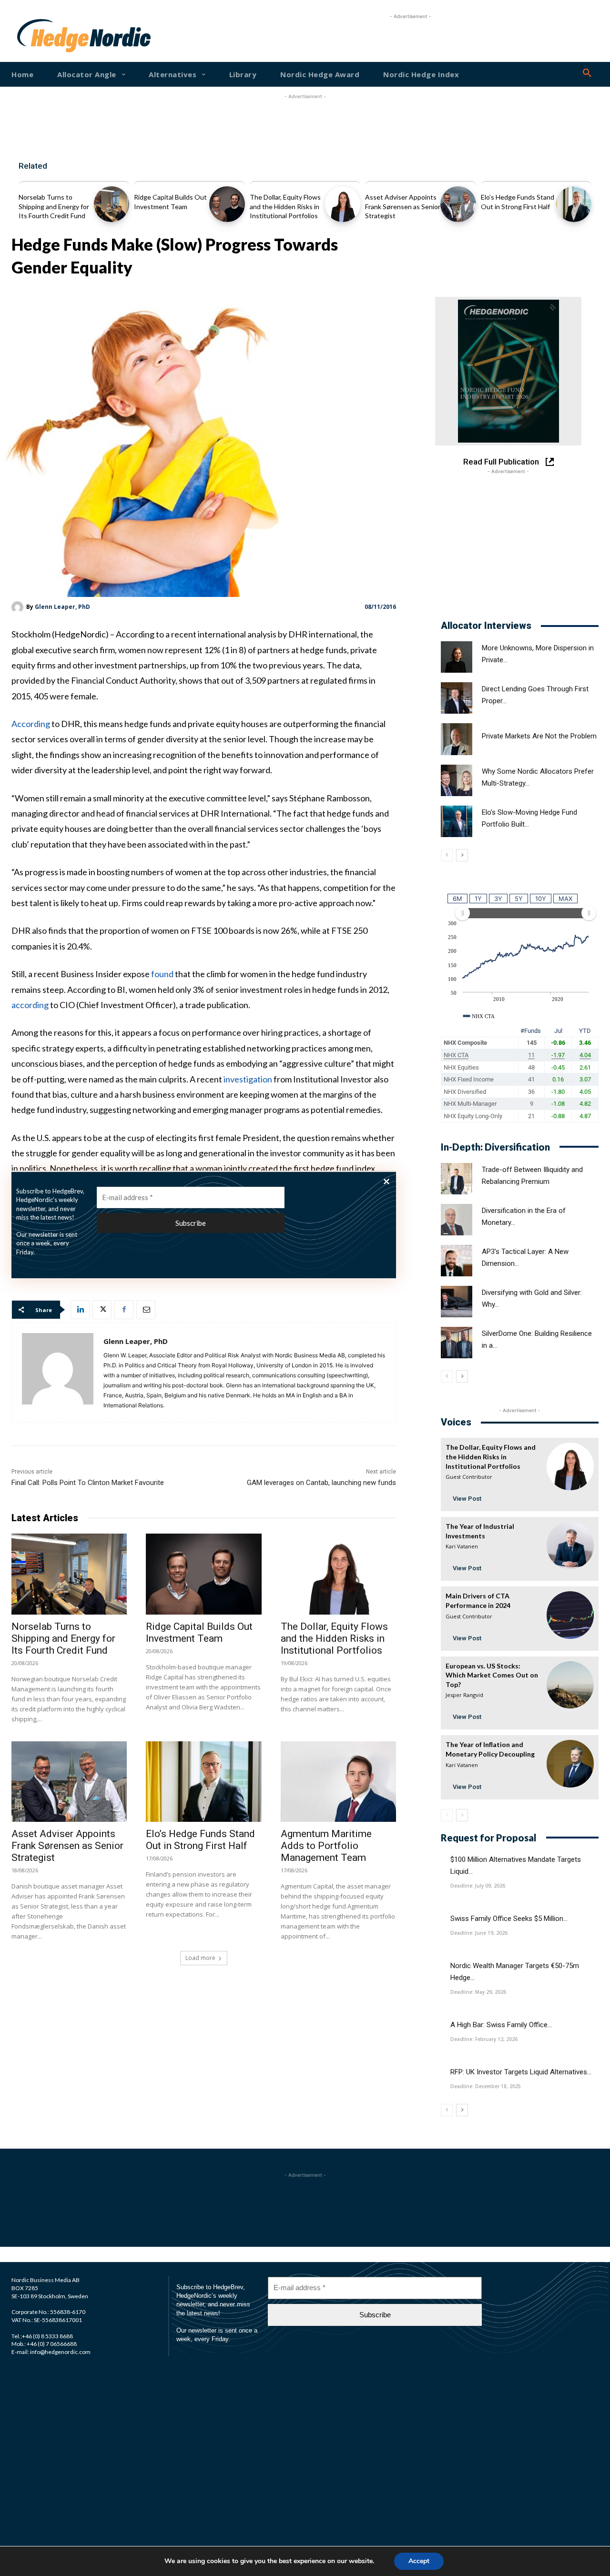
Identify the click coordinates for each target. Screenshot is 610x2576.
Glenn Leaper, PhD (62, 607)
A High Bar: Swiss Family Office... (501, 2025)
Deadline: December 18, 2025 (486, 2086)
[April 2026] (508, 371)
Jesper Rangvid (464, 1695)
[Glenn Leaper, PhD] (19, 607)
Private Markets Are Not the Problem (539, 736)
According (31, 724)
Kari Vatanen (462, 1546)
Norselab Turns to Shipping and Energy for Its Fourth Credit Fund (54, 206)
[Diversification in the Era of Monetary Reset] (457, 1220)
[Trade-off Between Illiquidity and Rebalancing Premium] (457, 1179)
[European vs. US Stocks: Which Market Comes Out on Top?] (570, 1685)
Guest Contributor (469, 1477)
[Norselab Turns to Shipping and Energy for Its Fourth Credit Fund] (112, 204)
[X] (102, 1310)
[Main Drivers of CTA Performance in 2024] (570, 1615)
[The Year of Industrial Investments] (570, 1545)
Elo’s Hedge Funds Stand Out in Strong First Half (200, 1840)
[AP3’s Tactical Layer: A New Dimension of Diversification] (457, 1261)
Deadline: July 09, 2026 (478, 1886)
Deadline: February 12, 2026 (484, 2039)
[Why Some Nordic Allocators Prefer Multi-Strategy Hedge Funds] (457, 780)
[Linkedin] (80, 1310)
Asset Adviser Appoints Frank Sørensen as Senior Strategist (403, 206)
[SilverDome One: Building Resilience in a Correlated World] (457, 1343)
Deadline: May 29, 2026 (478, 1992)
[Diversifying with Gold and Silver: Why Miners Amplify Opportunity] (457, 1302)
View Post (467, 1499)
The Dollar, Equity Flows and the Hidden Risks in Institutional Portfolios (285, 206)
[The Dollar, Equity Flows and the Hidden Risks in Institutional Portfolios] (343, 204)
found (162, 974)
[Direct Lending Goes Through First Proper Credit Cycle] (457, 698)
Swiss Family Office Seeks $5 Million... (509, 1919)
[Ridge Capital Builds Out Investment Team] (227, 204)
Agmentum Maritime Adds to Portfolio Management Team (326, 1846)
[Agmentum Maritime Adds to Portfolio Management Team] (338, 1782)
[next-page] (462, 855)
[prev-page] (447, 855)
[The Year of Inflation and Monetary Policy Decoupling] (570, 1763)
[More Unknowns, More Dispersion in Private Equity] (457, 657)
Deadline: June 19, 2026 (479, 1933)
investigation (248, 1079)
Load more (200, 1958)
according (30, 1005)
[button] (587, 73)
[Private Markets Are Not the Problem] (457, 739)
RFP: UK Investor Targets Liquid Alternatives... (521, 2072)
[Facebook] (124, 1310)
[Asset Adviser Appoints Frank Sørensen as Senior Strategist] (458, 204)
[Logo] (42, 36)
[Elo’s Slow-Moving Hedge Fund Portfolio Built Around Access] (457, 821)
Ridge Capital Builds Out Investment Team (199, 1632)
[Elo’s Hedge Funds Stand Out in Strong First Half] (574, 204)
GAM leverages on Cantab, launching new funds (321, 1483)
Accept (419, 2561)
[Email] (146, 1310)
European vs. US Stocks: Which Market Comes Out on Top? (492, 1675)
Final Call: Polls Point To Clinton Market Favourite (88, 1483)
